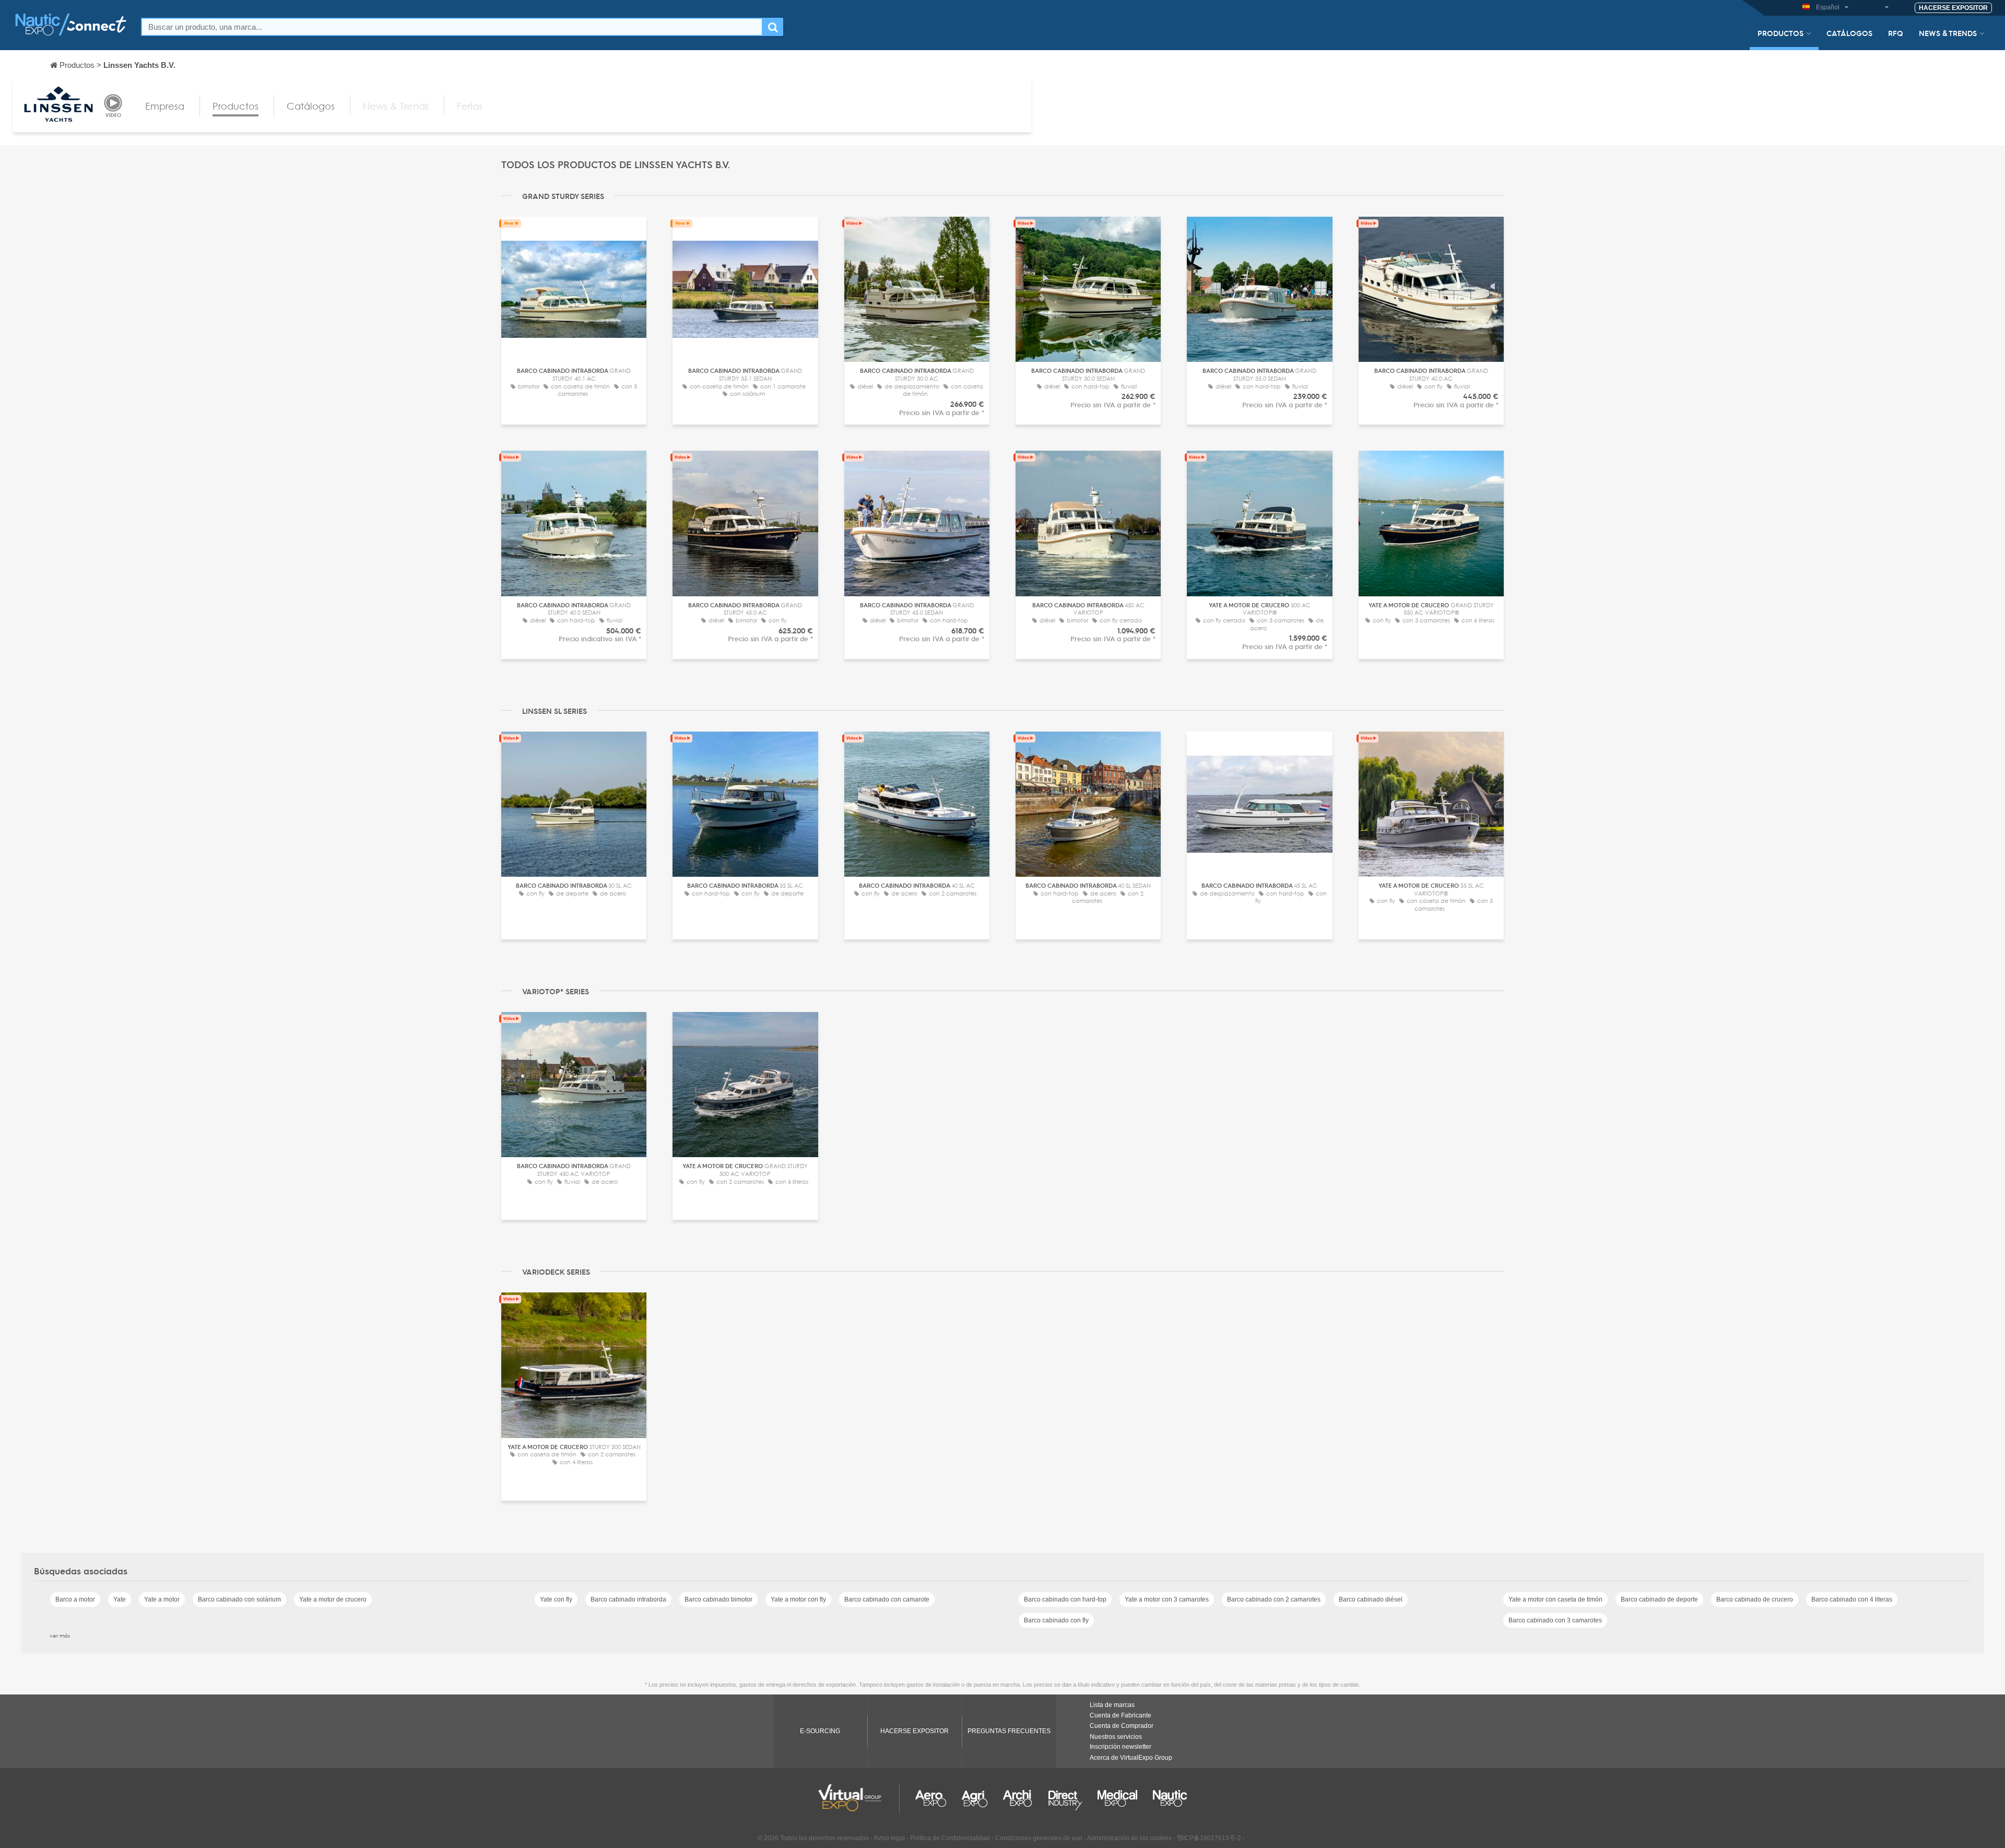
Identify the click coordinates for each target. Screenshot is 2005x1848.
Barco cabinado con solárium (239, 1599)
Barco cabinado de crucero (1755, 1599)
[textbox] (452, 27)
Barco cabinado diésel (1371, 1599)
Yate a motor (162, 1599)
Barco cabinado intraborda (628, 1599)
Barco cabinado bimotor (718, 1599)
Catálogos (1849, 33)
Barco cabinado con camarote (887, 1599)
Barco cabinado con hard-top (1065, 1599)
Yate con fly (556, 1599)
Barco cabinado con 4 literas (1852, 1599)
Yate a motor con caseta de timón (1555, 1599)
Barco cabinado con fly (1056, 1620)
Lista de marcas (1112, 1705)
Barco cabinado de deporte (1659, 1599)
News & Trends (1948, 33)
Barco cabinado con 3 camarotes (1555, 1620)
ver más (60, 1635)
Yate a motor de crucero (333, 1599)
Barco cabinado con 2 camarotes (1274, 1599)
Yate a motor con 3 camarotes (1167, 1599)
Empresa (165, 106)
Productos (1780, 33)
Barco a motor (75, 1599)
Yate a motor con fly (798, 1599)
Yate (120, 1599)
